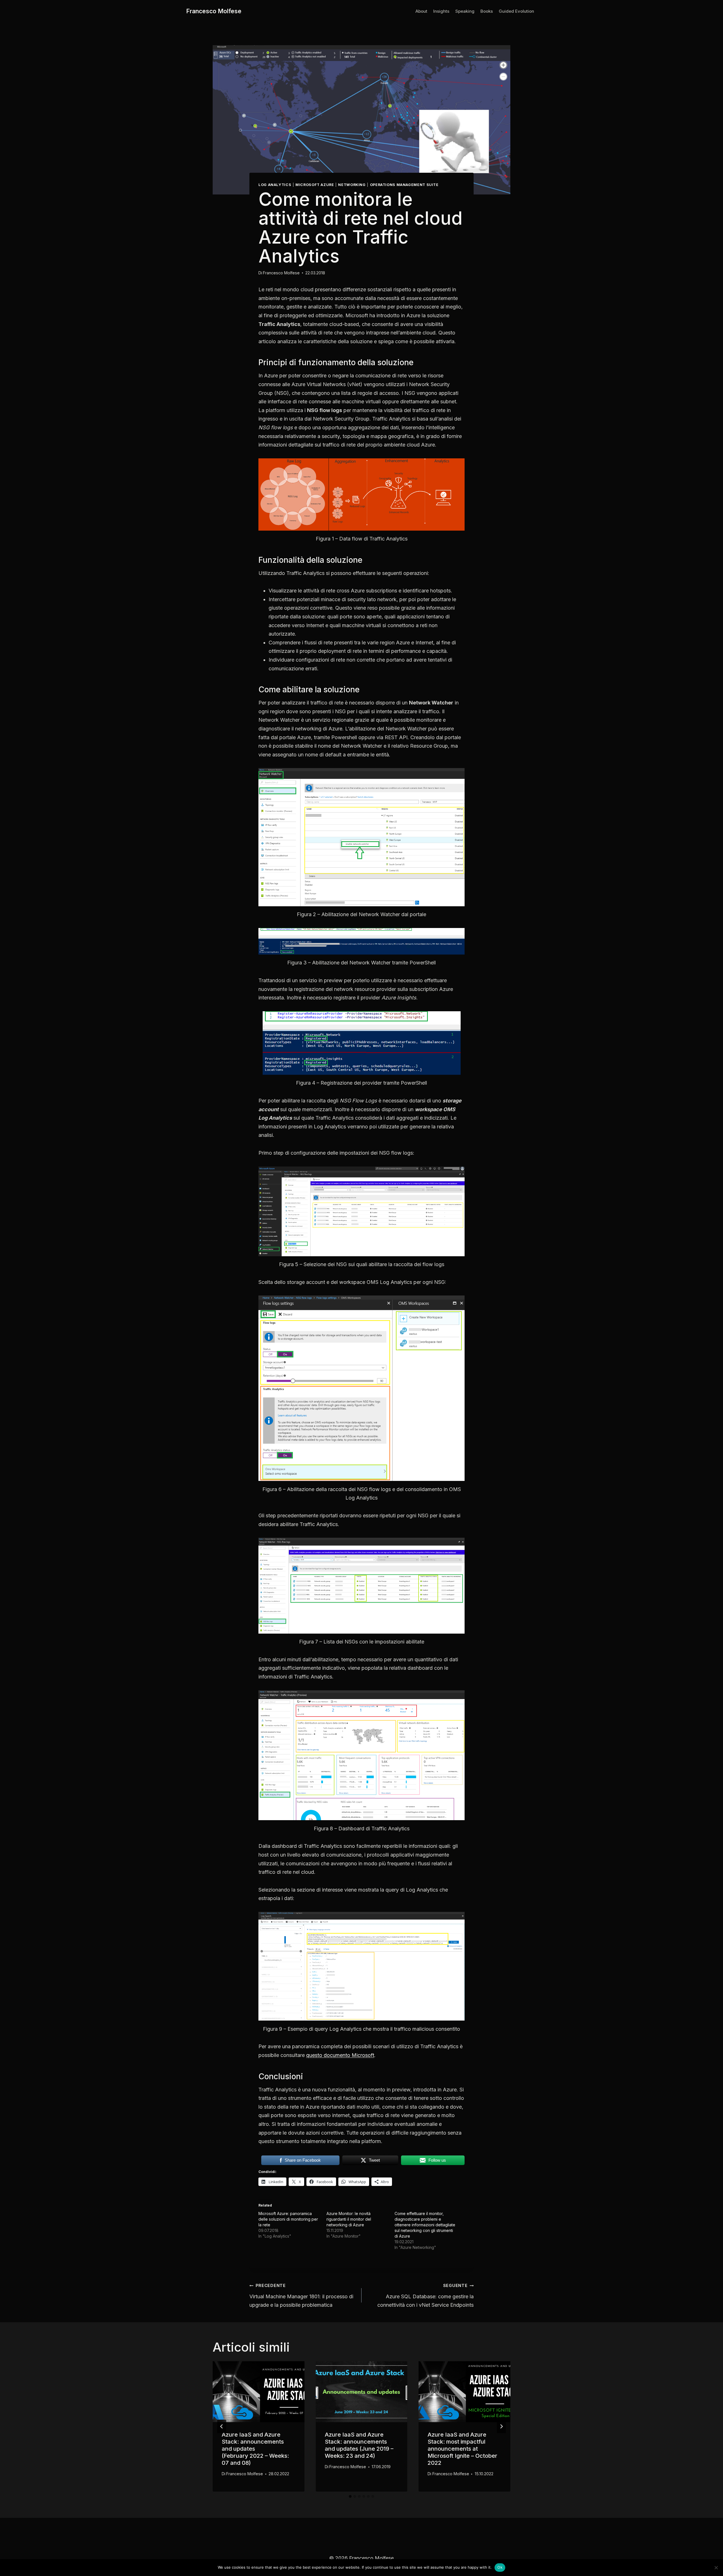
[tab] (350, 2496)
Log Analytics (275, 185)
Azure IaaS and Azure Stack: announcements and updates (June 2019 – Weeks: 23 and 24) (359, 2445)
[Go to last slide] (222, 2426)
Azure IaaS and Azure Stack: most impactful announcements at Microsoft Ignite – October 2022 (462, 2449)
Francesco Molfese (281, 273)
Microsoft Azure (315, 185)
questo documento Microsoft (340, 2055)
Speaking (465, 11)
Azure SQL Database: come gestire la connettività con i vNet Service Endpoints (425, 2295)
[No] (716, 2568)
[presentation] (259, 2392)
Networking (352, 185)
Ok (500, 2567)
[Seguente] (501, 2426)
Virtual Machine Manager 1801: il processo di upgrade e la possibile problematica (301, 2295)
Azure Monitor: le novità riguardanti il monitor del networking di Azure (349, 2219)
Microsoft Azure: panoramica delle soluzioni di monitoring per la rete (288, 2219)
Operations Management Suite (404, 185)
